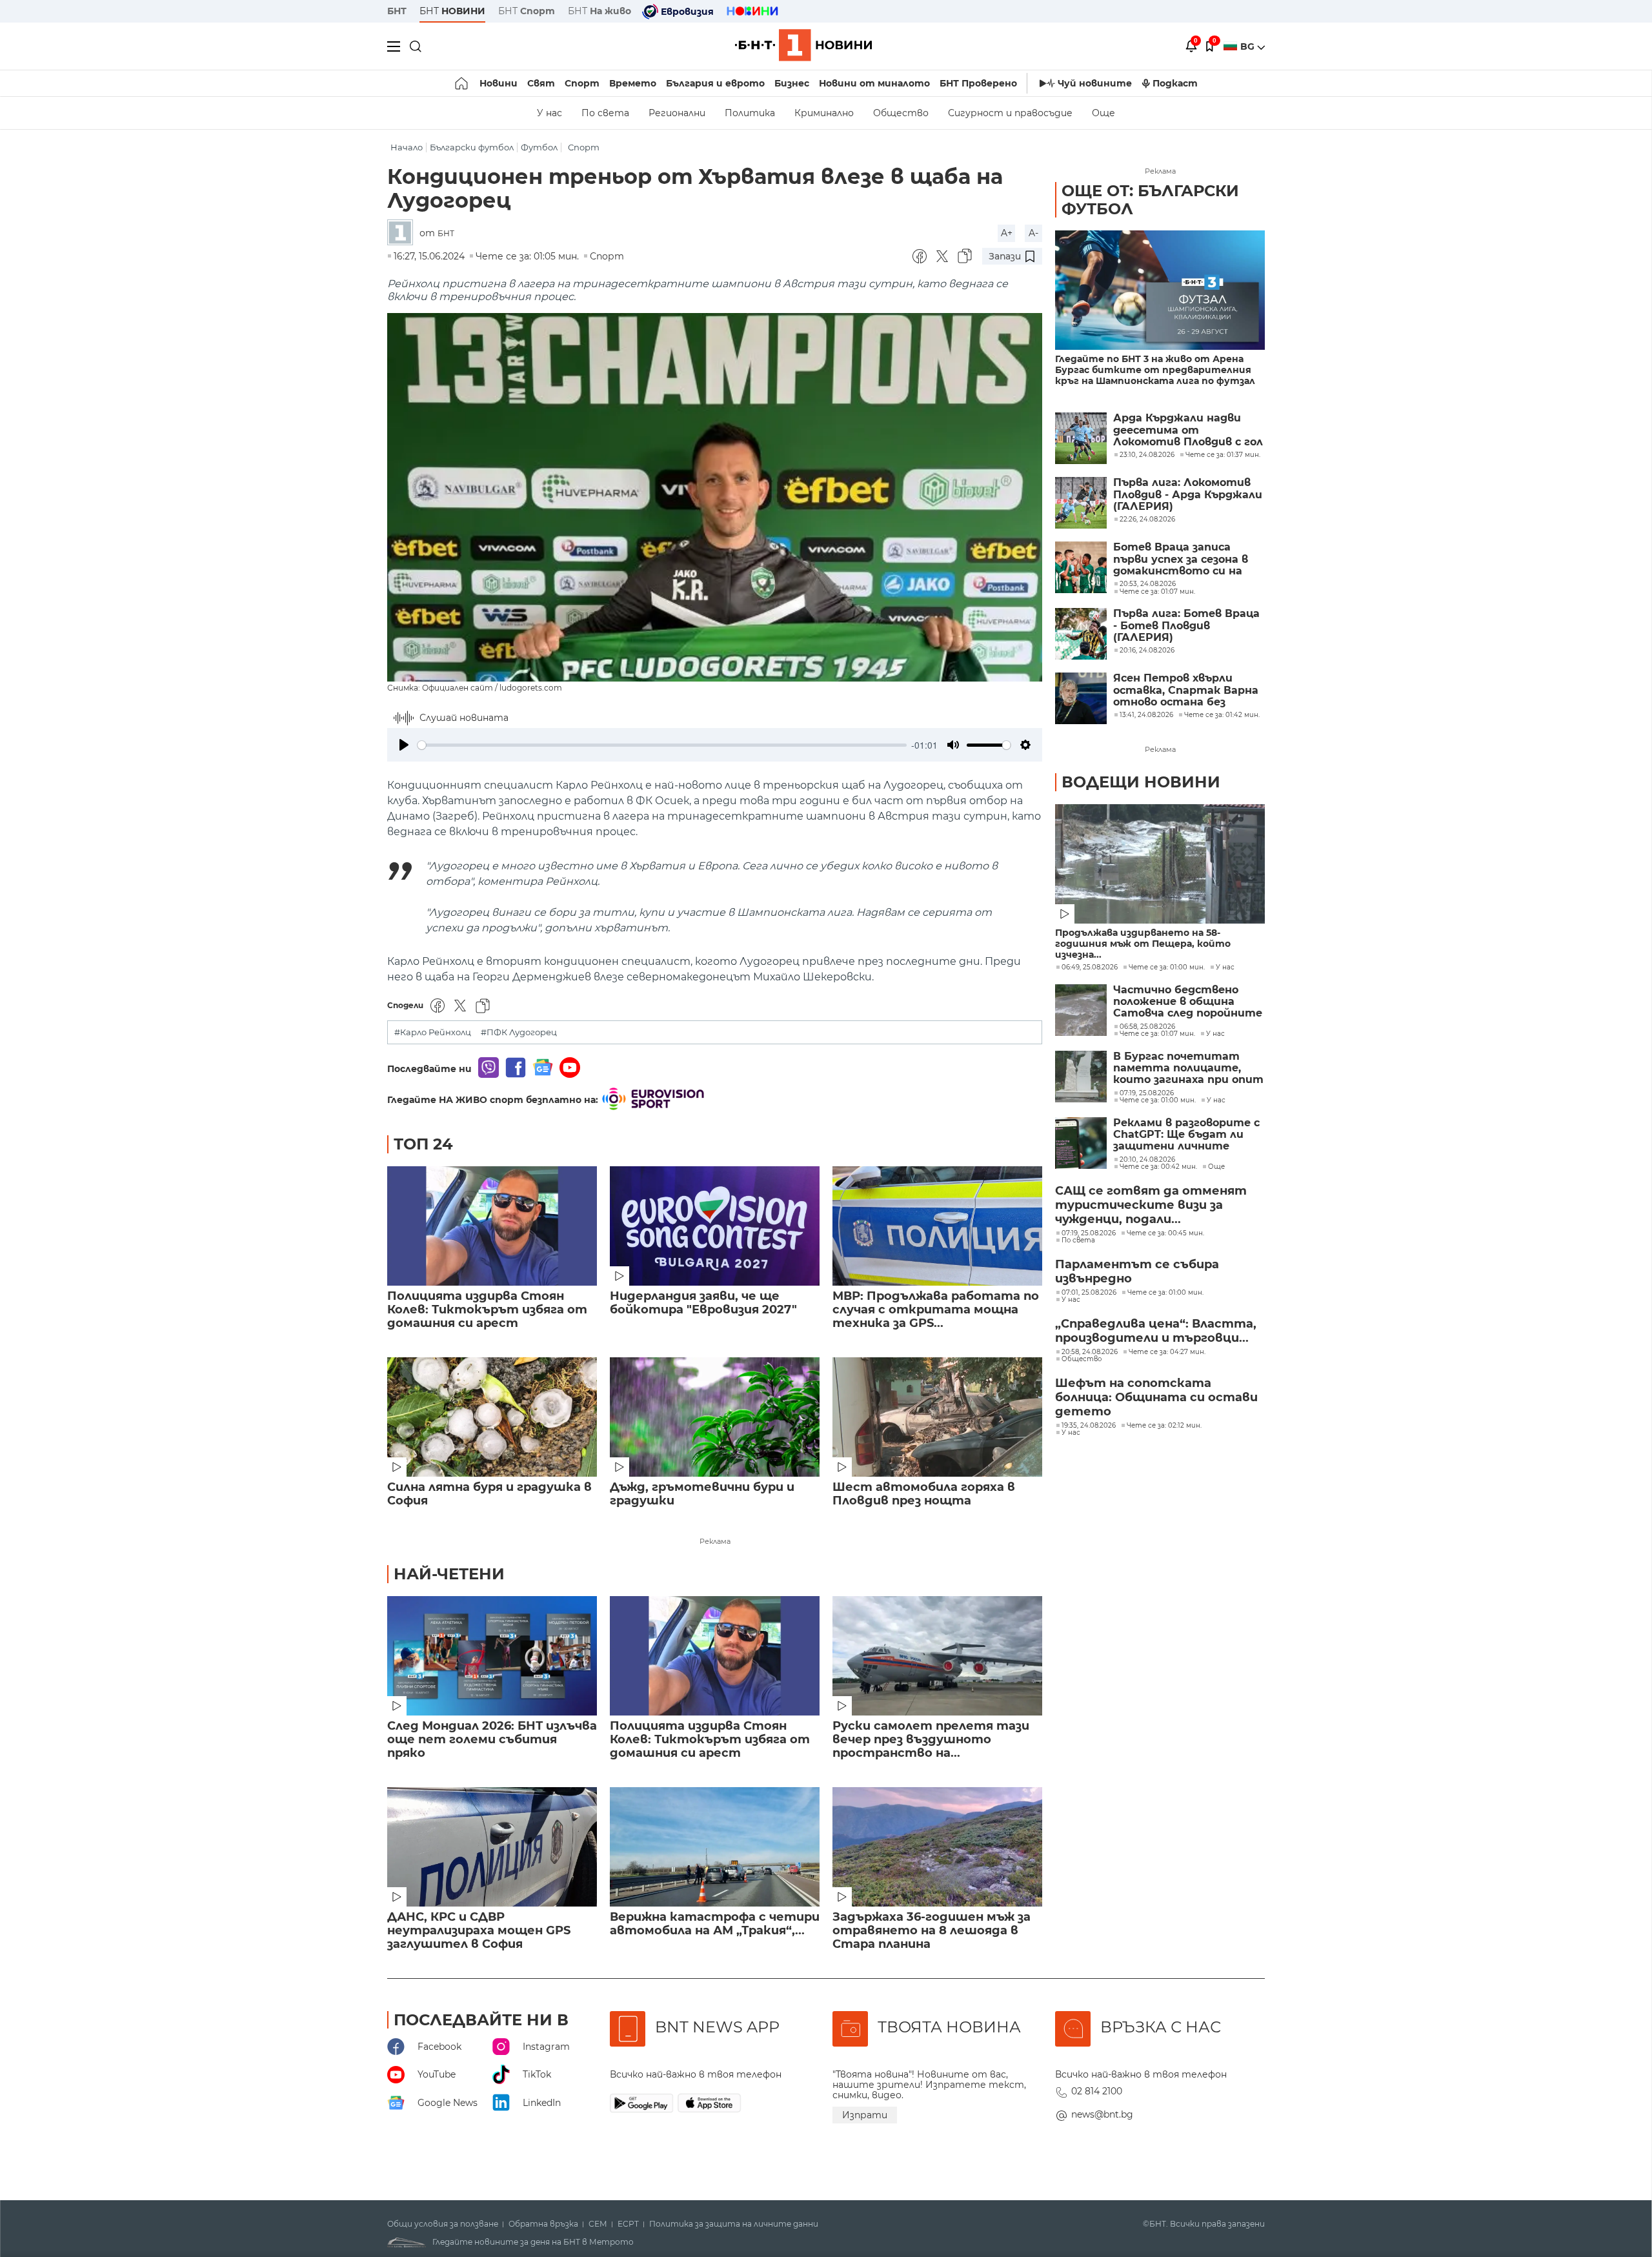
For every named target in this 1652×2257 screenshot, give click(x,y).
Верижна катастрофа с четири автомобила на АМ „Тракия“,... (715, 1924)
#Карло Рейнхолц (433, 1032)
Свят (541, 83)
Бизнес (792, 83)
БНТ (397, 11)
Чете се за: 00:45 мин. (1165, 1233)
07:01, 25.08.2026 (1089, 1293)
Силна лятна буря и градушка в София (489, 1494)
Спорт (582, 83)
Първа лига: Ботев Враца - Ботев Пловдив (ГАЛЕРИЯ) (1186, 626)
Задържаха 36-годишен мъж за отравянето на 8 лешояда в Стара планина (932, 1931)
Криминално (824, 113)
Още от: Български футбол (1150, 200)
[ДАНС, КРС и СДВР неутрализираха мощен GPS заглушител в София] (492, 1847)
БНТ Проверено (978, 83)
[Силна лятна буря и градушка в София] (492, 1417)
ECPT (628, 2224)
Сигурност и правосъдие (1010, 113)
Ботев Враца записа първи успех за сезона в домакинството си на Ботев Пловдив (1181, 559)
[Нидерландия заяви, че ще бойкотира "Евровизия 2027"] (715, 1226)
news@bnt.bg (1102, 2114)
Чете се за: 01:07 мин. (1157, 1034)
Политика (750, 113)
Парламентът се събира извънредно (1137, 1271)
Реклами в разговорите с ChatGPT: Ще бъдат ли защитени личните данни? (1186, 1135)
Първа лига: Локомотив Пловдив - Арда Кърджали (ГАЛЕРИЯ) (1188, 495)
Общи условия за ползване (443, 2224)
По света (605, 113)
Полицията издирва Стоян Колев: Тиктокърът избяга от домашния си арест (487, 1310)
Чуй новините (1095, 83)
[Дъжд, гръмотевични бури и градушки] (715, 1417)
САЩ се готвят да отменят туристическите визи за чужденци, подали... (1151, 1205)
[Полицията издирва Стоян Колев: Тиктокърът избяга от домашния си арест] (492, 1226)
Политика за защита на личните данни (734, 2224)
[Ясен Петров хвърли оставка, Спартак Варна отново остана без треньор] (1081, 698)
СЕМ (598, 2224)
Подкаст (1175, 83)
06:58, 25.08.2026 (1147, 1027)
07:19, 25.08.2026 (1147, 1093)
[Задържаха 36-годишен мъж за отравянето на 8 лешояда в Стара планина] (937, 1847)
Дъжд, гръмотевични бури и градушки (702, 1494)
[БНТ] (403, 233)
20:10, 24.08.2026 (1147, 1160)
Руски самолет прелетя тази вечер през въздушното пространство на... (931, 1740)
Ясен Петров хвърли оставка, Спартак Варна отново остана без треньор (1186, 690)
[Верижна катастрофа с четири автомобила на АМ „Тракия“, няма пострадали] (715, 1847)
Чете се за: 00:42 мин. (1158, 1167)
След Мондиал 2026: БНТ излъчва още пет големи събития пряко (492, 1740)
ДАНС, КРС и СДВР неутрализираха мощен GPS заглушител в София (479, 1931)
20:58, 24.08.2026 (1090, 1352)
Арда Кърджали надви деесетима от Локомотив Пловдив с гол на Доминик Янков (1188, 430)
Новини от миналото (874, 83)
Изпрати (865, 2115)
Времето (633, 83)
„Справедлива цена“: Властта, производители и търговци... (1156, 1331)
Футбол (539, 147)
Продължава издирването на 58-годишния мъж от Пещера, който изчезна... (1143, 944)
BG (1249, 46)
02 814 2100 (1097, 2091)
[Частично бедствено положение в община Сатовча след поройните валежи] (1081, 1010)
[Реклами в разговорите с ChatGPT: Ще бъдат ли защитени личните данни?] (1081, 1143)
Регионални (677, 113)
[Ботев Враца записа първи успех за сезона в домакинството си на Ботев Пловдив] (1081, 567)
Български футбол (472, 147)
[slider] (662, 745)
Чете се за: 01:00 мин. (1167, 967)
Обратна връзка (543, 2224)
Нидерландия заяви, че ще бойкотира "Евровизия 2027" (703, 1303)
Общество (901, 113)
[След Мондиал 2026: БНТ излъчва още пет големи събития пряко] (492, 1656)
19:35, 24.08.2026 (1089, 1426)
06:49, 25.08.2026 (1090, 967)
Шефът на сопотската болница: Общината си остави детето (1156, 1397)
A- (1033, 233)
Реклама (715, 1541)
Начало (407, 147)
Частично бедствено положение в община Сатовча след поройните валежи (1188, 1002)
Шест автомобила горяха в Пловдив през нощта (924, 1494)
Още (1103, 113)
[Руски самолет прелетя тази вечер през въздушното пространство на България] (937, 1656)
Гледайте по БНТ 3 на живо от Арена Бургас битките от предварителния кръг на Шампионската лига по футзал (1155, 370)
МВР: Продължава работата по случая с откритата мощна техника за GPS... (936, 1310)
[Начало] (462, 83)
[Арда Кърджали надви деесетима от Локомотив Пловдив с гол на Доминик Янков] (1081, 438)
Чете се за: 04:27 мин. (1167, 1352)
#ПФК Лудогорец (519, 1032)
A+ (1007, 233)
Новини (499, 83)
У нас (549, 113)
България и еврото (715, 83)
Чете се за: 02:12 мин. (1164, 1426)
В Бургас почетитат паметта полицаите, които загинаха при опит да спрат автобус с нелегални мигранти (1188, 1068)
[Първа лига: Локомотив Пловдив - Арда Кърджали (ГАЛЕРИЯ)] (1081, 503)
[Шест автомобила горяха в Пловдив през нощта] (937, 1417)
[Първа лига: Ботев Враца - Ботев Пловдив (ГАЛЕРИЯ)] (1081, 634)
